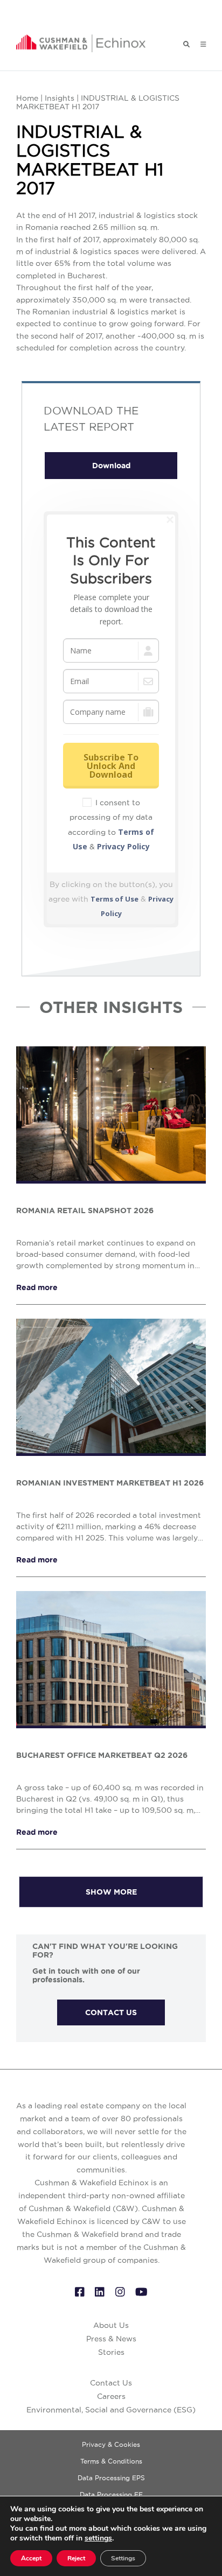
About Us (111, 2325)
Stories (111, 2352)
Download (111, 466)
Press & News (111, 2339)
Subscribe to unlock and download (111, 766)
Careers (111, 2396)
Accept (31, 2558)
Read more (37, 1287)
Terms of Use (115, 899)
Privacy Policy (123, 846)
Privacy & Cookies (111, 2444)
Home (27, 98)
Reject (76, 2558)
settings (98, 2538)
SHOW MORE (111, 1892)
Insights (60, 98)
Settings (123, 2558)
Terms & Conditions (111, 2461)
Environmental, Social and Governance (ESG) (111, 2410)
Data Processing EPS (111, 2478)
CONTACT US (111, 2012)
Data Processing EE (111, 2494)
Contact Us (111, 2383)
